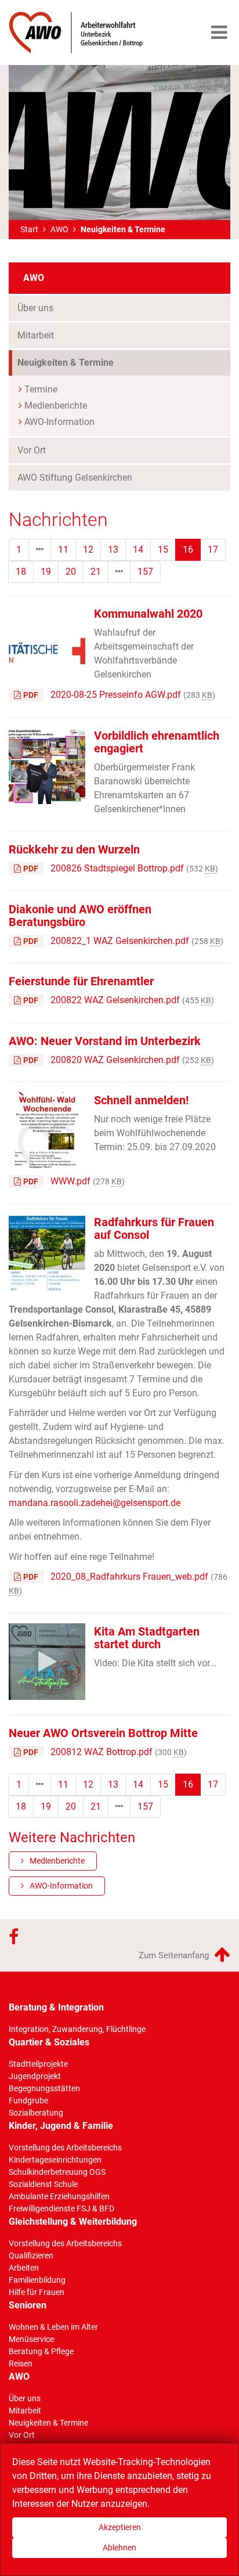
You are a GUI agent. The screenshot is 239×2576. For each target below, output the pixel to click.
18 (21, 572)
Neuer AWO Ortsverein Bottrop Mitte (103, 1733)
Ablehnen (119, 2548)
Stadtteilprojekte (38, 2064)
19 (46, 572)
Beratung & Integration (56, 2007)
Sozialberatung (36, 2113)
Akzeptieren (120, 2527)
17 (213, 550)
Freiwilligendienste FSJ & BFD (61, 2208)
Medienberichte (56, 406)
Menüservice (31, 2339)
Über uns (35, 308)
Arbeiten (24, 2268)
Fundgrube (28, 2101)
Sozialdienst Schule (43, 2184)
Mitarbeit (36, 335)
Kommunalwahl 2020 (148, 614)
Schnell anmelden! (141, 1100)
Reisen (21, 2364)
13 (113, 550)
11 (63, 550)
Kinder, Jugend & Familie (61, 2126)
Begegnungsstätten (44, 2088)
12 (88, 550)
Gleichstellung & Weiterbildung (73, 2222)
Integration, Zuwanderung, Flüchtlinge (77, 2029)
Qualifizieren (31, 2256)
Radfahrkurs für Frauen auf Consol (154, 1228)
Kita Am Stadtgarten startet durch (147, 1638)
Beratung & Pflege (41, 2351)
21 (96, 572)
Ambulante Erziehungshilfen (59, 2196)
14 (138, 550)
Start (29, 229)
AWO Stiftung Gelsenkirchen (75, 478)
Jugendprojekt (35, 2076)
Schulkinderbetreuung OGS (57, 2172)
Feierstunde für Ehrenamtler (81, 981)
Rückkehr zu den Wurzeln (74, 849)
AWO (59, 229)
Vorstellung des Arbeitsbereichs (65, 2148)
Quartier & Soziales (49, 2042)
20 (71, 572)
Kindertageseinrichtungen (55, 2160)
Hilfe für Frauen (37, 2292)
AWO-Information (59, 422)
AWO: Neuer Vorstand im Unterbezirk (105, 1041)
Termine (41, 389)
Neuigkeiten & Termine (87, 362)
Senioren (28, 2305)
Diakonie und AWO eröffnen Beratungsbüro (80, 916)
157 (145, 572)
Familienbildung (37, 2280)
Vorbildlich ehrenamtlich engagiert (157, 742)
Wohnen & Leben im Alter (53, 2327)
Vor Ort (32, 450)
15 (163, 550)
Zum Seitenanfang (175, 1955)
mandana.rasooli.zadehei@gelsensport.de (95, 1503)
